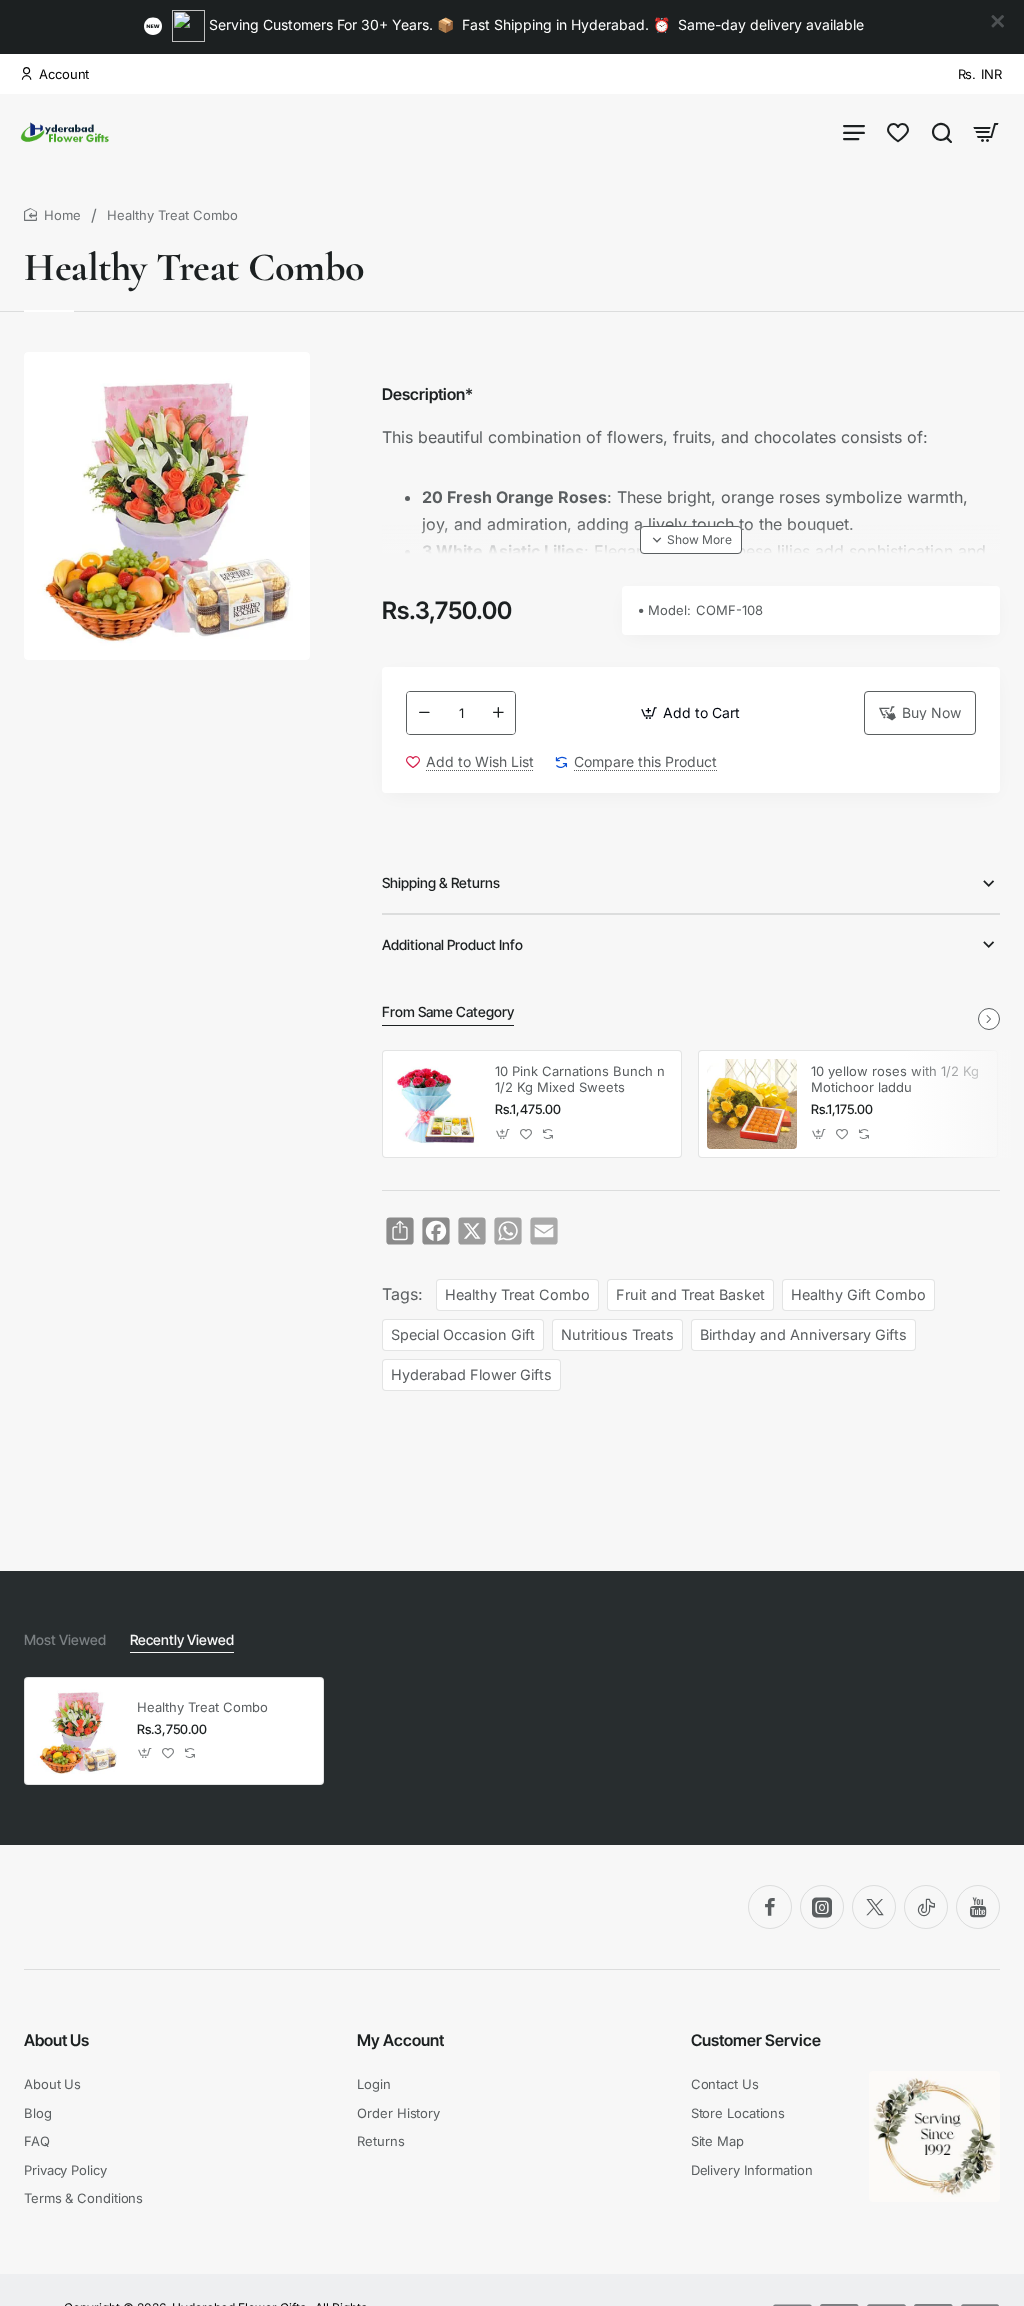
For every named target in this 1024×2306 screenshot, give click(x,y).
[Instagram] (822, 1907)
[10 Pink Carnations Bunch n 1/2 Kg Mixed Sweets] (436, 1104)
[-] (424, 713)
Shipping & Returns (441, 882)
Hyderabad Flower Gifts (471, 1374)
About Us (56, 2040)
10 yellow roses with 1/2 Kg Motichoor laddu (895, 1079)
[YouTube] (978, 1907)
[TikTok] (926, 1907)
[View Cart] (986, 131)
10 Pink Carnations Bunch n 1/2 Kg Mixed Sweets (580, 1079)
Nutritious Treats (617, 1334)
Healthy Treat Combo (517, 1294)
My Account (400, 2040)
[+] (498, 713)
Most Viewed (65, 1639)
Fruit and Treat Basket (690, 1294)
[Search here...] (942, 131)
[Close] (998, 22)
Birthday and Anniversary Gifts (803, 1334)
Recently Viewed (182, 1639)
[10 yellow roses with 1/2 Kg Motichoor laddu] (752, 1104)
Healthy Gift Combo (858, 1294)
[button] (690, 713)
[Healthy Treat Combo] (78, 1731)
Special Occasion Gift (463, 1334)
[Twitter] (874, 1907)
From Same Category (448, 1011)
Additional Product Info (452, 944)
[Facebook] (770, 1907)
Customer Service (756, 2040)
